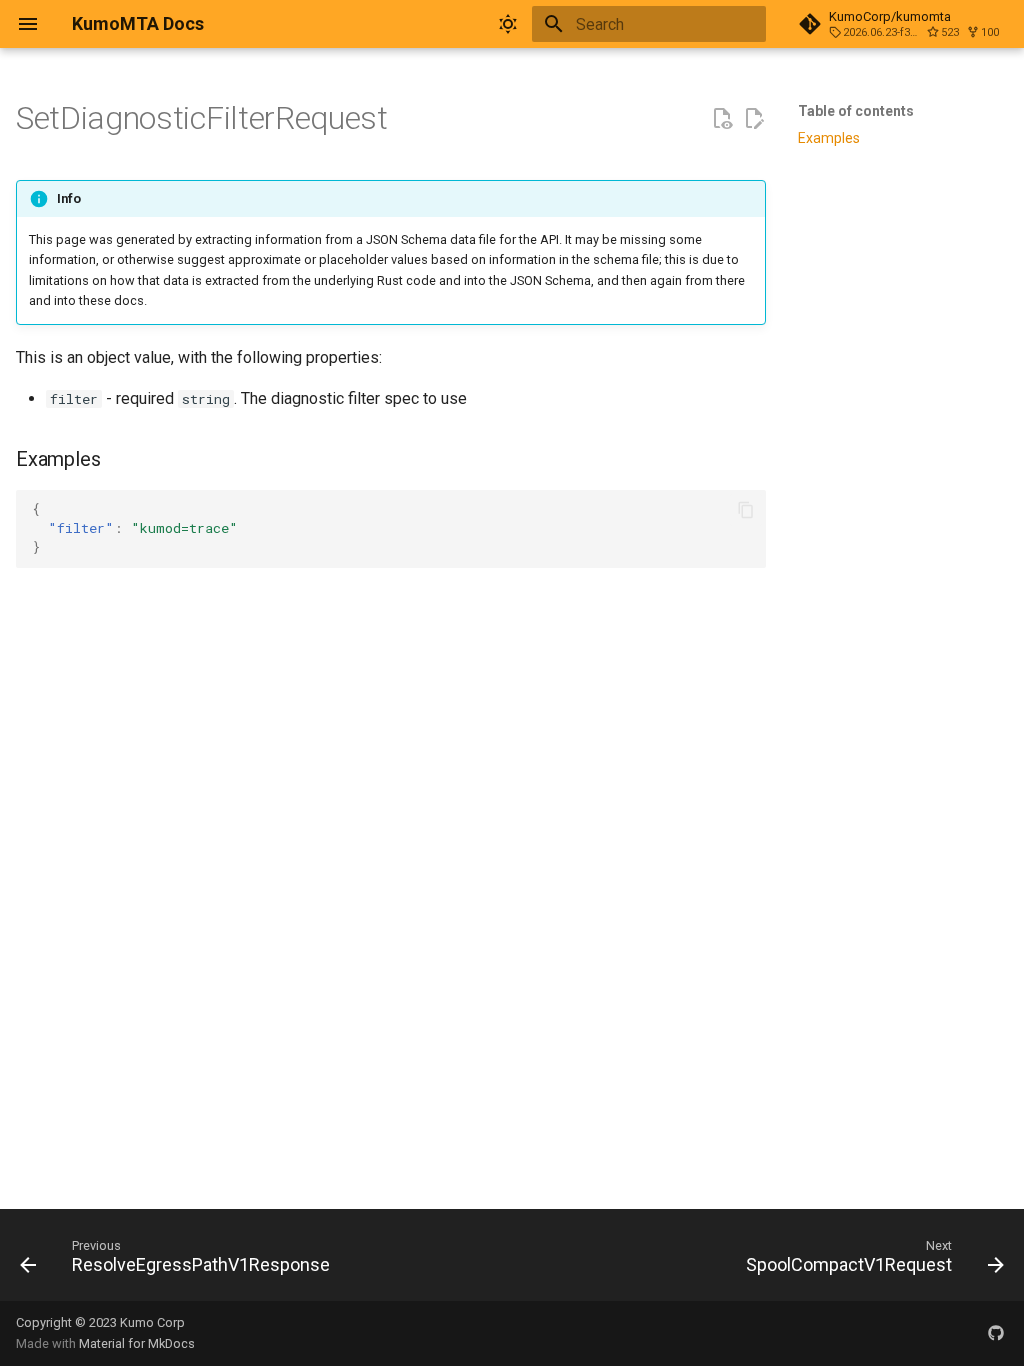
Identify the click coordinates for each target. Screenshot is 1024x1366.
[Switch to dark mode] (508, 24)
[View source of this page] (722, 119)
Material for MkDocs (137, 1343)
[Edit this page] (754, 119)
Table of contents (856, 111)
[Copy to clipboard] (746, 510)
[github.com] (996, 1333)
